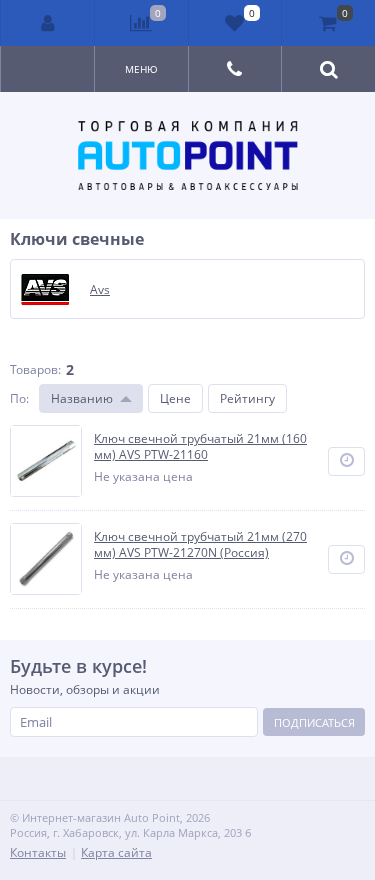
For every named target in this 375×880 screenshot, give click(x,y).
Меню (141, 69)
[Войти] (48, 23)
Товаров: (35, 369)
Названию (82, 398)
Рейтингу (247, 398)
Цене (175, 398)
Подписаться (314, 722)
